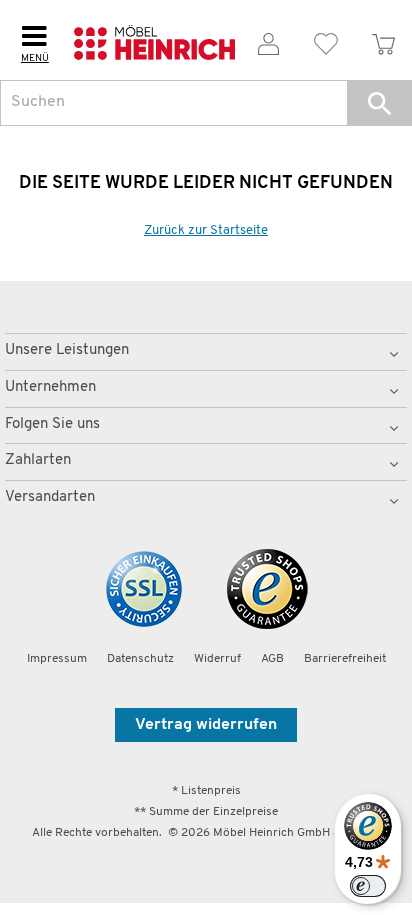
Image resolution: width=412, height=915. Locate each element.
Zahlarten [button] (38, 460)
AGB (272, 659)
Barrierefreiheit (345, 659)
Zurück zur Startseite (206, 230)
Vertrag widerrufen (206, 725)
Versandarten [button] (50, 497)
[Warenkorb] (383, 40)
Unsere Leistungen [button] (67, 350)
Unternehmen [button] (50, 387)
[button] (379, 103)
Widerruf (217, 659)
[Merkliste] (326, 40)
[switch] (368, 886)
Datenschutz (140, 659)
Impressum (57, 659)
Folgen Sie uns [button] (52, 424)
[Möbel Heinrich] (155, 40)
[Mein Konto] (268, 40)
